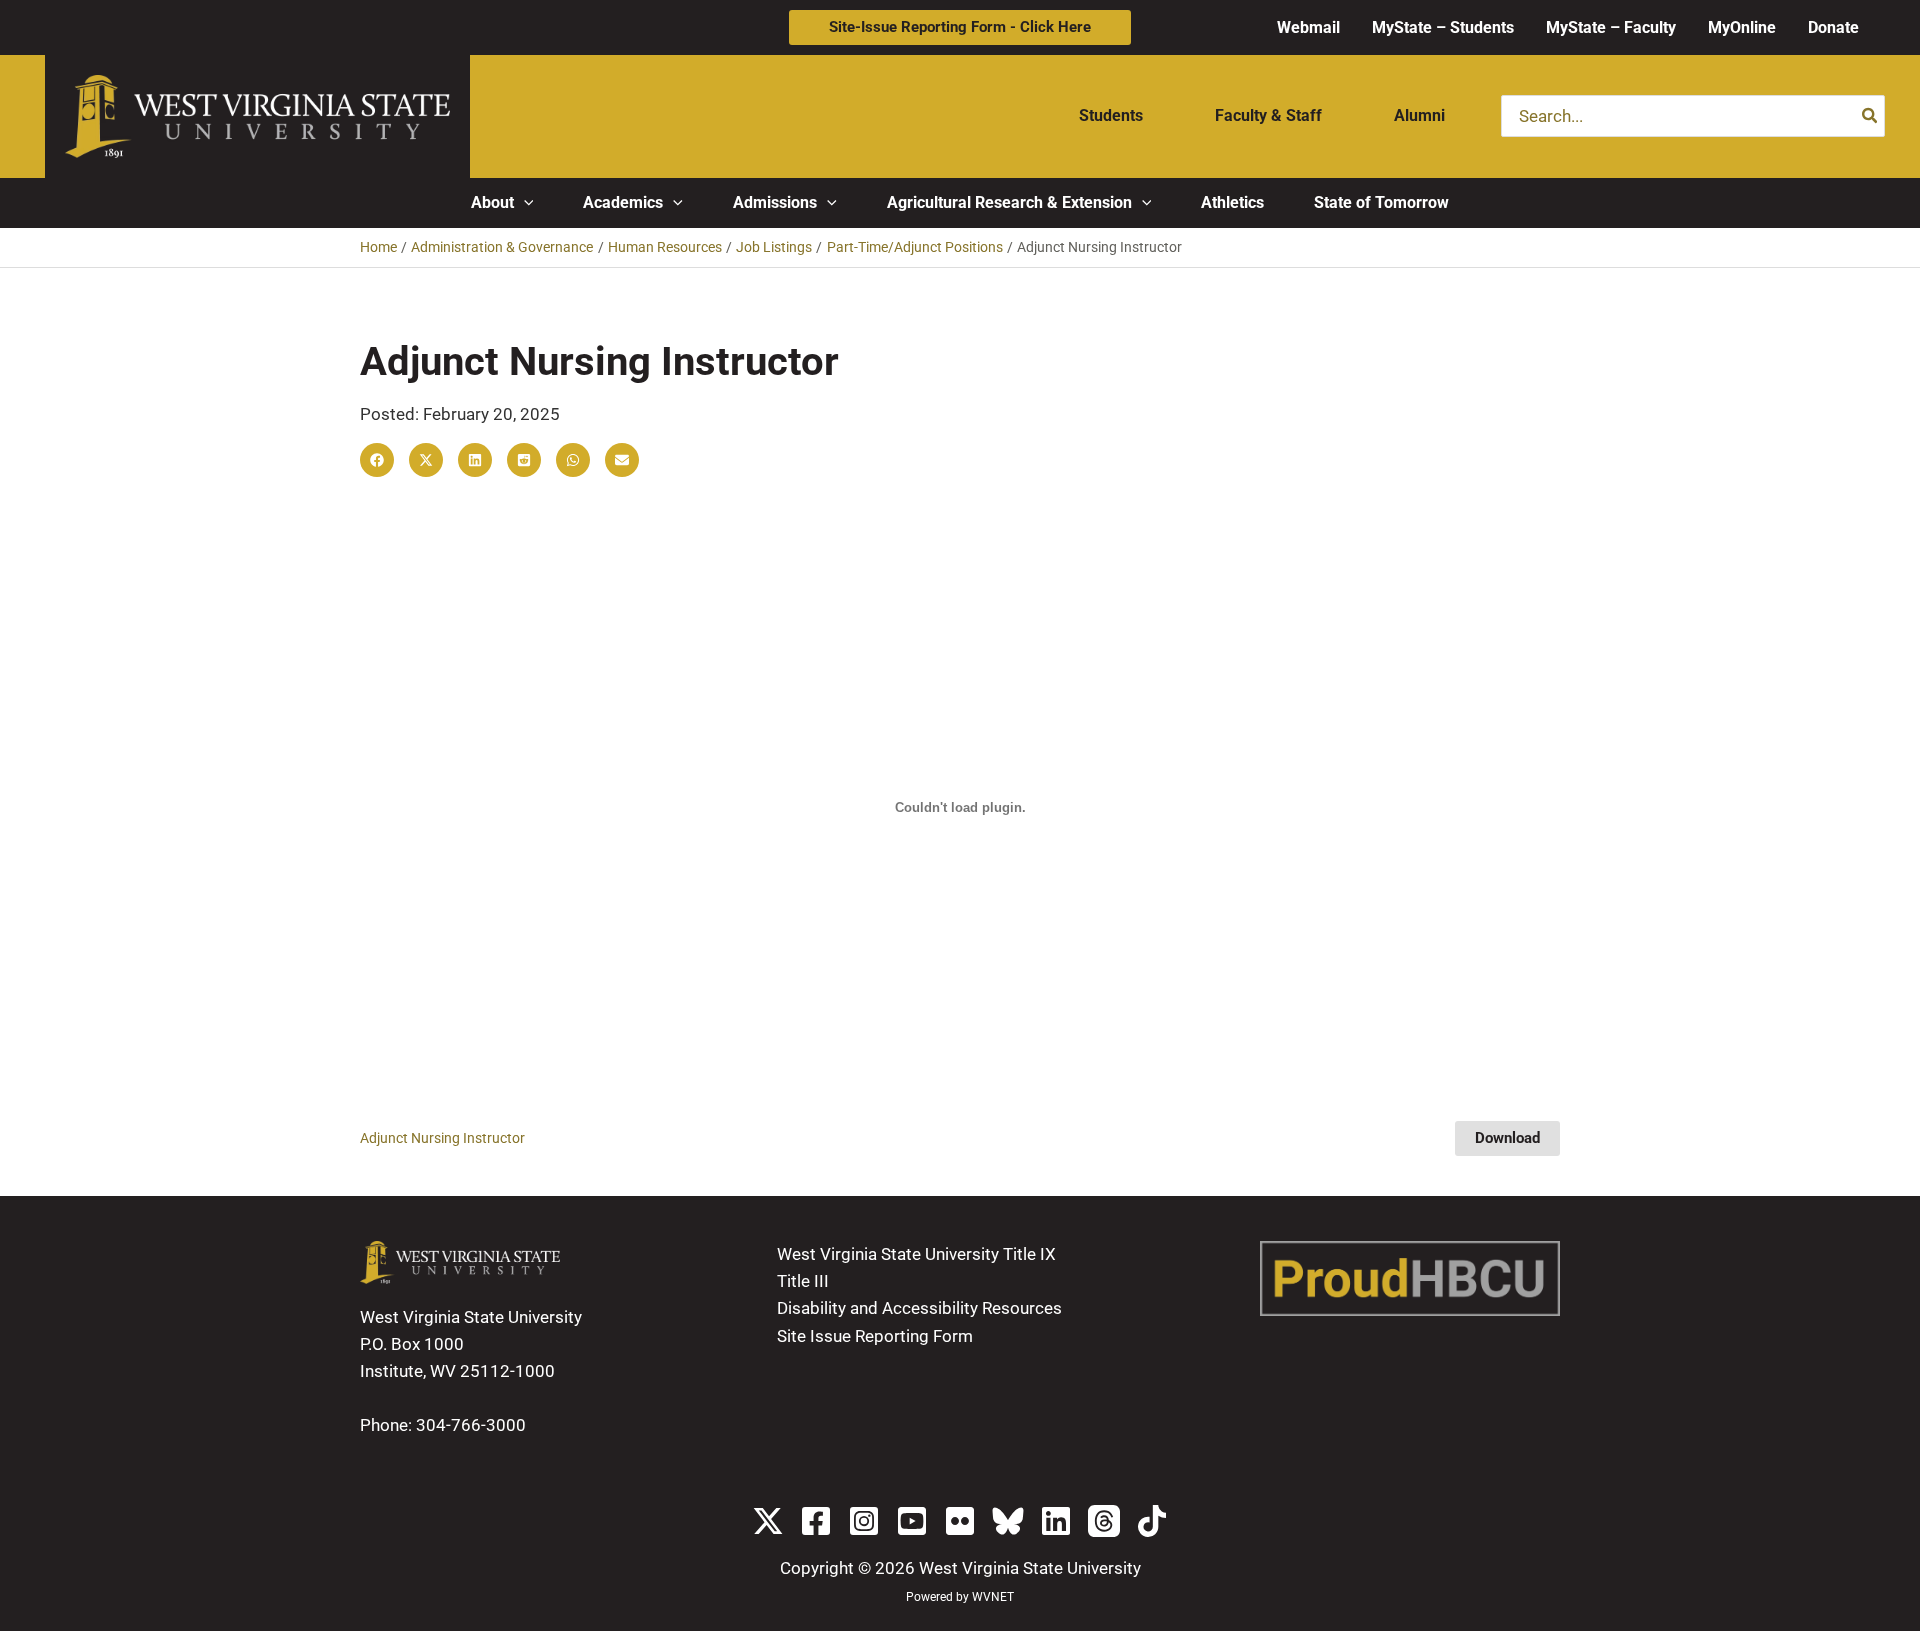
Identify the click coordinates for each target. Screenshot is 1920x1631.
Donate (1833, 27)
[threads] (1104, 1521)
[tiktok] (1152, 1521)
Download (1507, 1138)
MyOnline (1742, 27)
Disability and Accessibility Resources (919, 1308)
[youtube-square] (912, 1521)
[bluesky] (1008, 1521)
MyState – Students (1443, 27)
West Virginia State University (1030, 1568)
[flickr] (960, 1521)
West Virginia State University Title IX (916, 1254)
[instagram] (864, 1521)
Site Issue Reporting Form (875, 1336)
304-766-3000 (471, 1425)
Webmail (1308, 27)
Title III (803, 1281)
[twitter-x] (768, 1521)
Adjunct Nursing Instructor (442, 1138)
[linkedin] (1056, 1521)
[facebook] (816, 1521)
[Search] (1870, 116)
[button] (960, 27)
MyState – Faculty (1611, 27)
